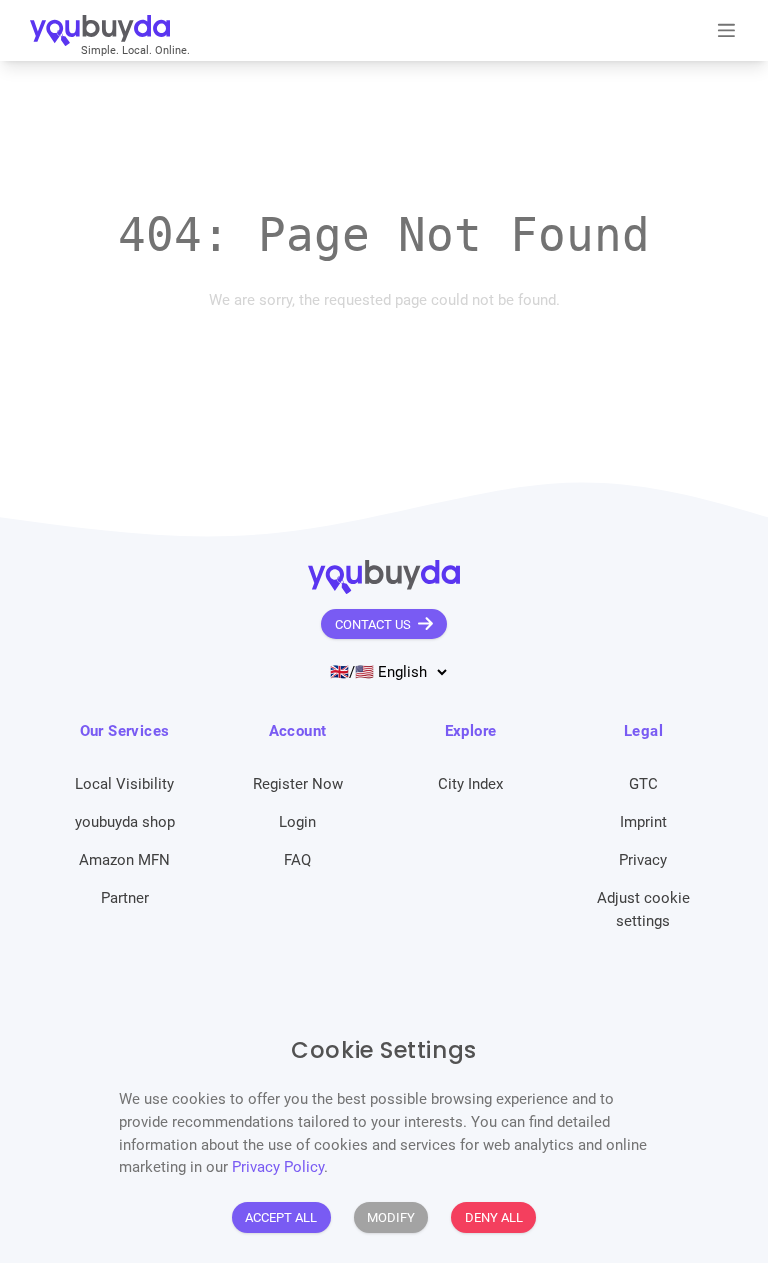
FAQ (297, 860)
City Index (470, 784)
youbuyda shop (125, 822)
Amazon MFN (124, 860)
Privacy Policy (278, 1167)
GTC (643, 784)
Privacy (643, 860)
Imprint (643, 822)
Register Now (298, 784)
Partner (125, 898)
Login (297, 822)
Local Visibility (124, 784)
